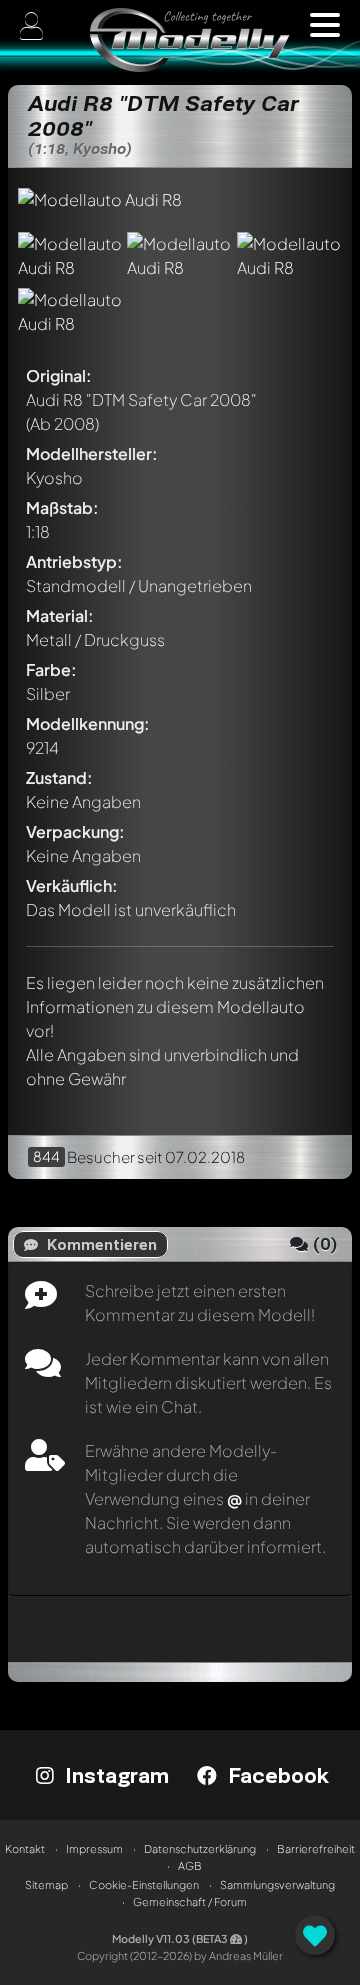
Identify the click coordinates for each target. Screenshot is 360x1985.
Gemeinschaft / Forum (190, 1901)
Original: (59, 375)
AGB (190, 1865)
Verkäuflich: (72, 885)
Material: (60, 615)
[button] (325, 25)
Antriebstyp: (74, 561)
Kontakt (25, 1848)
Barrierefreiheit (316, 1848)
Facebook (275, 1775)
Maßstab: (62, 507)
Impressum (94, 1848)
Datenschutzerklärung (200, 1848)
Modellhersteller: (92, 453)
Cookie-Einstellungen (144, 1884)
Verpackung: (75, 831)
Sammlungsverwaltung (277, 1884)
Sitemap (46, 1884)
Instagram (114, 1775)
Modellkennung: (88, 723)
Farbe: (51, 669)
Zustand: (59, 777)
